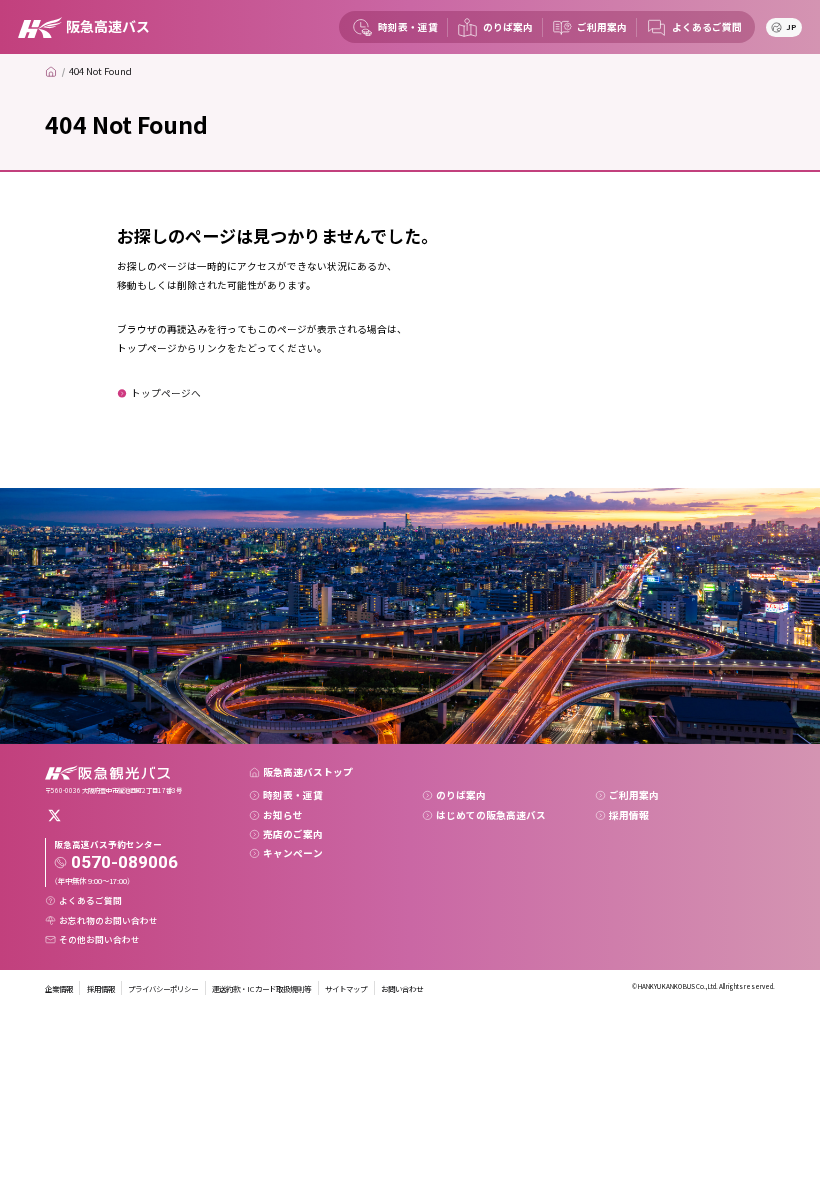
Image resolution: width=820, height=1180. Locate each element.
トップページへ (166, 393)
